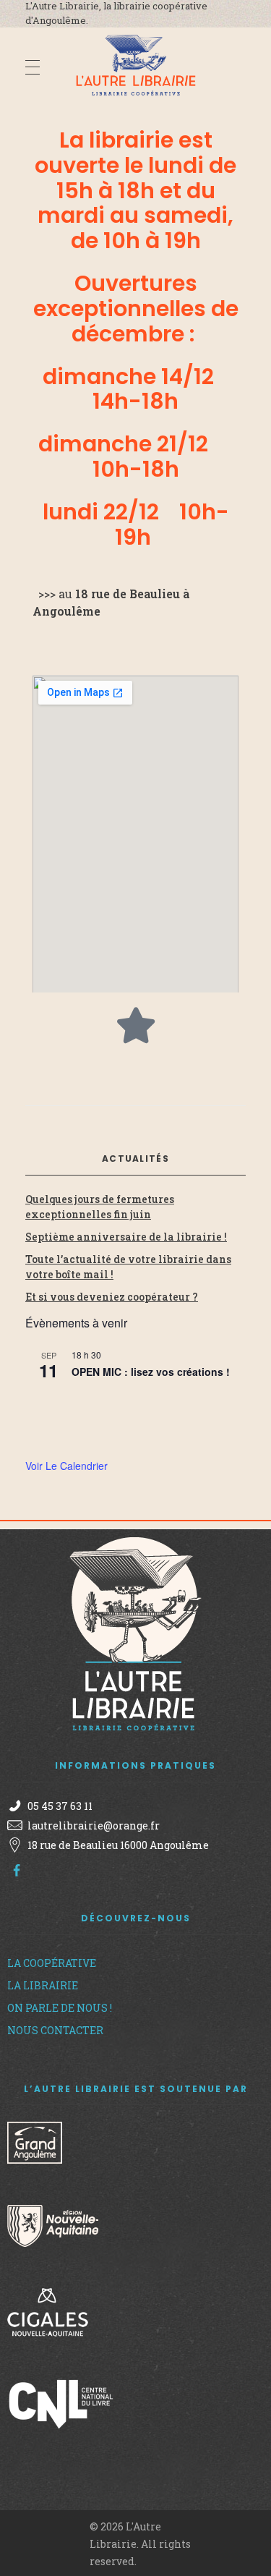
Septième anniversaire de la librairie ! (126, 1237)
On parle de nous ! (60, 2008)
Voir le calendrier (66, 1466)
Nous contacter (55, 2030)
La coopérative (52, 1963)
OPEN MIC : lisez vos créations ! (151, 1372)
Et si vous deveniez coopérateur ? (112, 1297)
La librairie (43, 1985)
